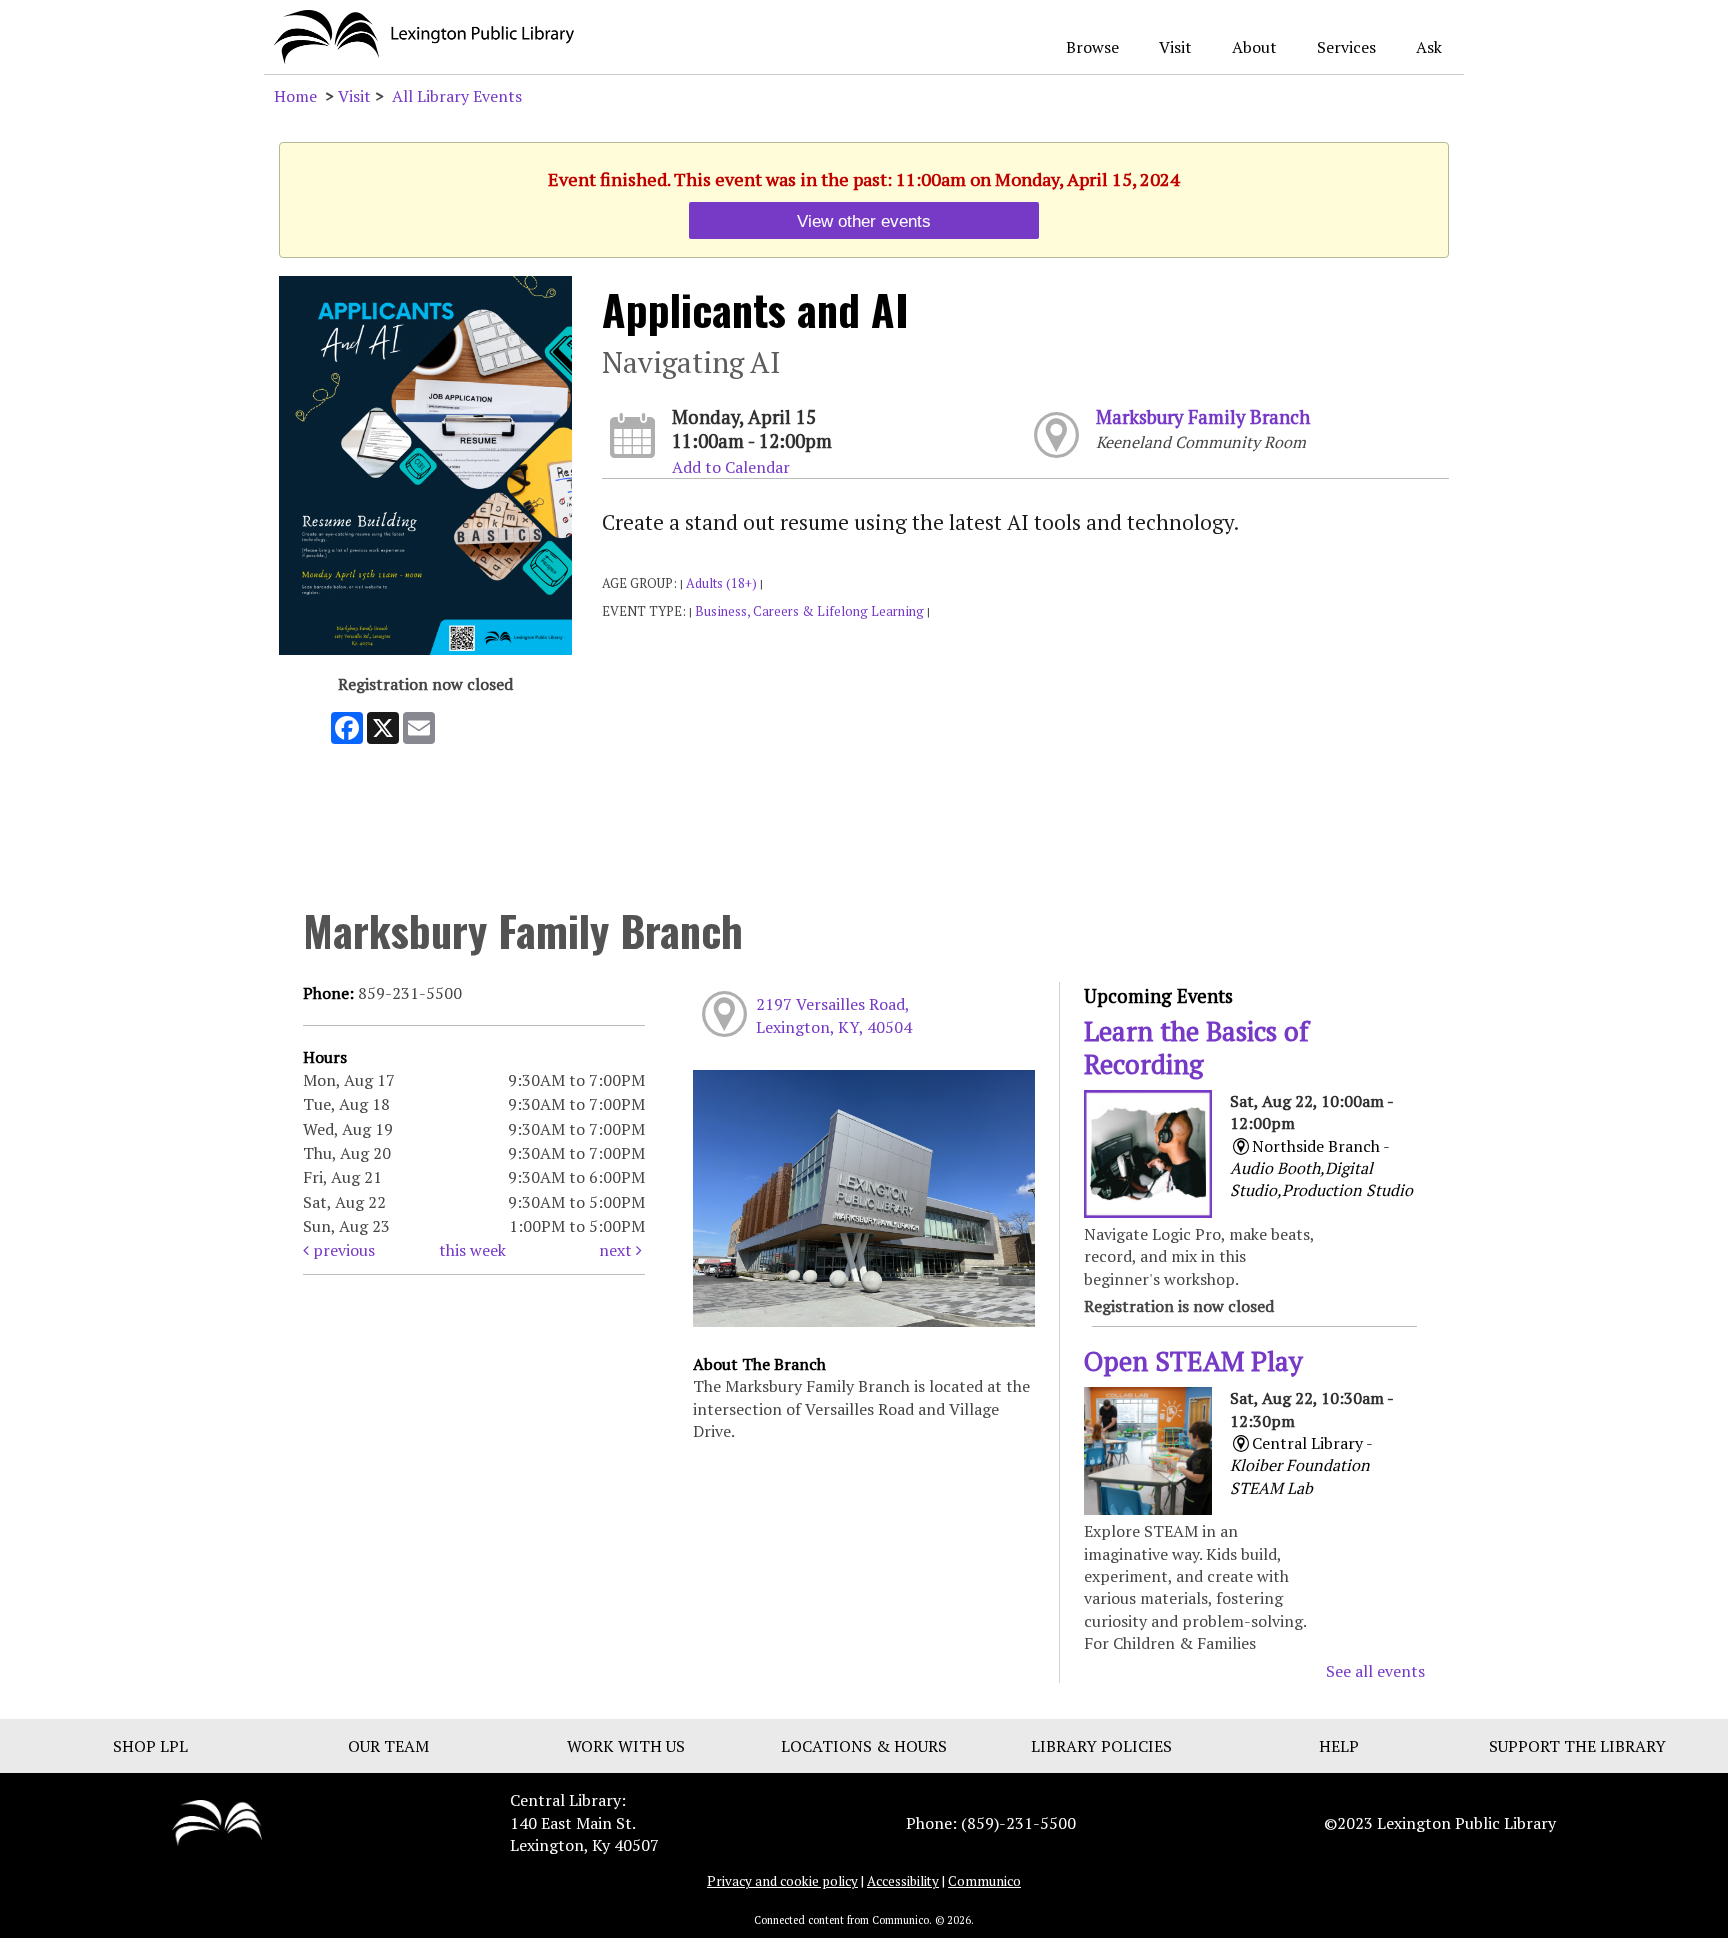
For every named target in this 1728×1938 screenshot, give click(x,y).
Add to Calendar (731, 467)
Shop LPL (150, 1746)
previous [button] (342, 1250)
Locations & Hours (864, 1746)
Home (295, 96)
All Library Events (457, 96)
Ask (1429, 47)
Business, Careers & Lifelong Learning (809, 611)
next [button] (617, 1250)
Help (1339, 1746)
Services (1346, 47)
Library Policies (1101, 1746)
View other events (864, 221)
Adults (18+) (721, 583)
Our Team (388, 1746)
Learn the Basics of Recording (1196, 1047)
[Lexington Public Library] (217, 1821)
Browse (1092, 47)
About (1254, 47)
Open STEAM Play (1193, 1361)
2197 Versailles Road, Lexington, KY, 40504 (834, 1015)
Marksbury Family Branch (1203, 417)
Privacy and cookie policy (782, 1881)
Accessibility (903, 1881)
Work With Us (626, 1746)
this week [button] (472, 1250)
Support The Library (1577, 1746)
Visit (1175, 47)
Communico (984, 1881)
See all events (1375, 1671)
